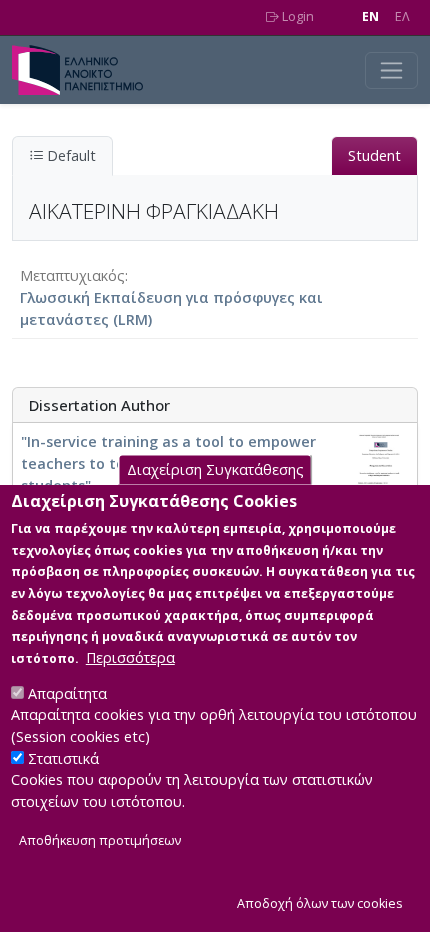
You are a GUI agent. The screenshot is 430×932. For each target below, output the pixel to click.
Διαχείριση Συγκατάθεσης (215, 469)
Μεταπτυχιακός (72, 275)
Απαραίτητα (67, 693)
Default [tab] (69, 155)
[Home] (85, 70)
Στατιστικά (63, 758)
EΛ (402, 16)
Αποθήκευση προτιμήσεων (100, 840)
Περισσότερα (130, 657)
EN (370, 16)
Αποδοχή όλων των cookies (320, 903)
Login (296, 16)
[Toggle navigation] (391, 70)
